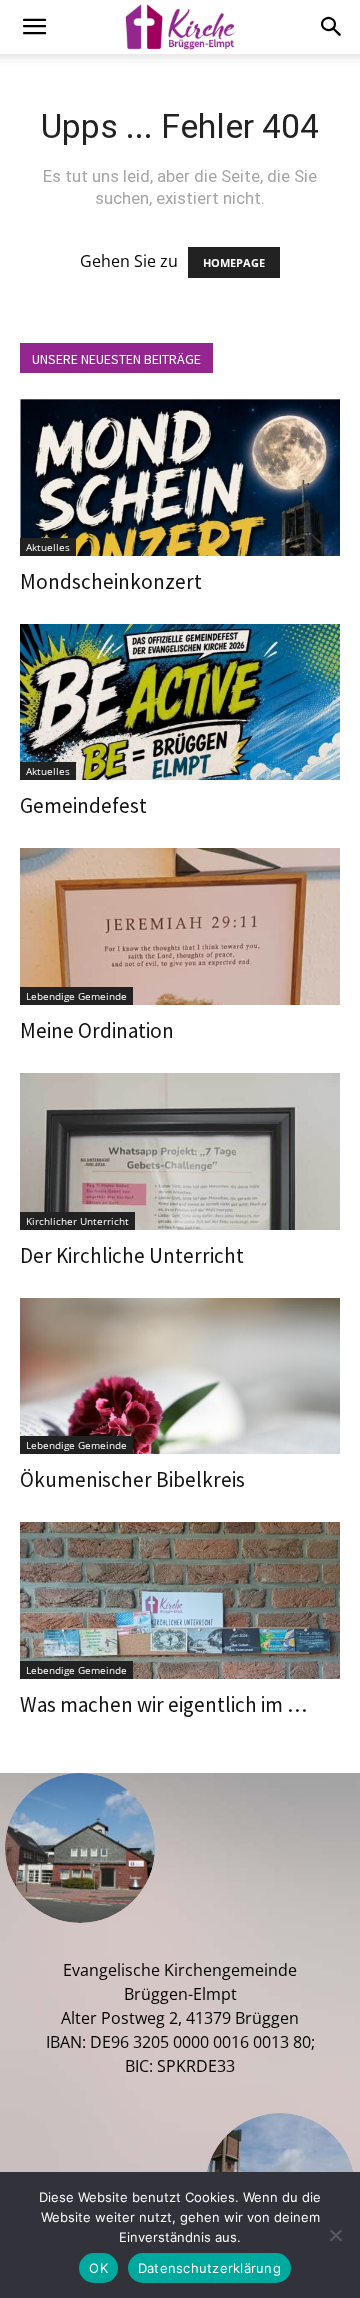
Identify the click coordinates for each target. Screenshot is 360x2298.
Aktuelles (48, 547)
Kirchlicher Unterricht (77, 1221)
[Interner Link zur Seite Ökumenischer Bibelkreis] (180, 1376)
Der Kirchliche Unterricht (132, 1255)
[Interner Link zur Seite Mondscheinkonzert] (180, 477)
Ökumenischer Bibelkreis (132, 1479)
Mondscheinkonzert (111, 581)
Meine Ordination (97, 1030)
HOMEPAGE (234, 262)
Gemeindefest (83, 805)
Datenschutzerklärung (209, 2268)
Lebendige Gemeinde (76, 996)
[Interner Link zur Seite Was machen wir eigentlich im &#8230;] (180, 1600)
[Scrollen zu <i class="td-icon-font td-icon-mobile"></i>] (34, 27)
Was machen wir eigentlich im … (163, 1704)
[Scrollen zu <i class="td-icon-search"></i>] (332, 27)
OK (98, 2268)
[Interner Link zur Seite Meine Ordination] (180, 926)
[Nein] (335, 2235)
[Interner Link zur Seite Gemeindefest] (180, 702)
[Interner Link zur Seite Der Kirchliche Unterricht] (180, 1151)
